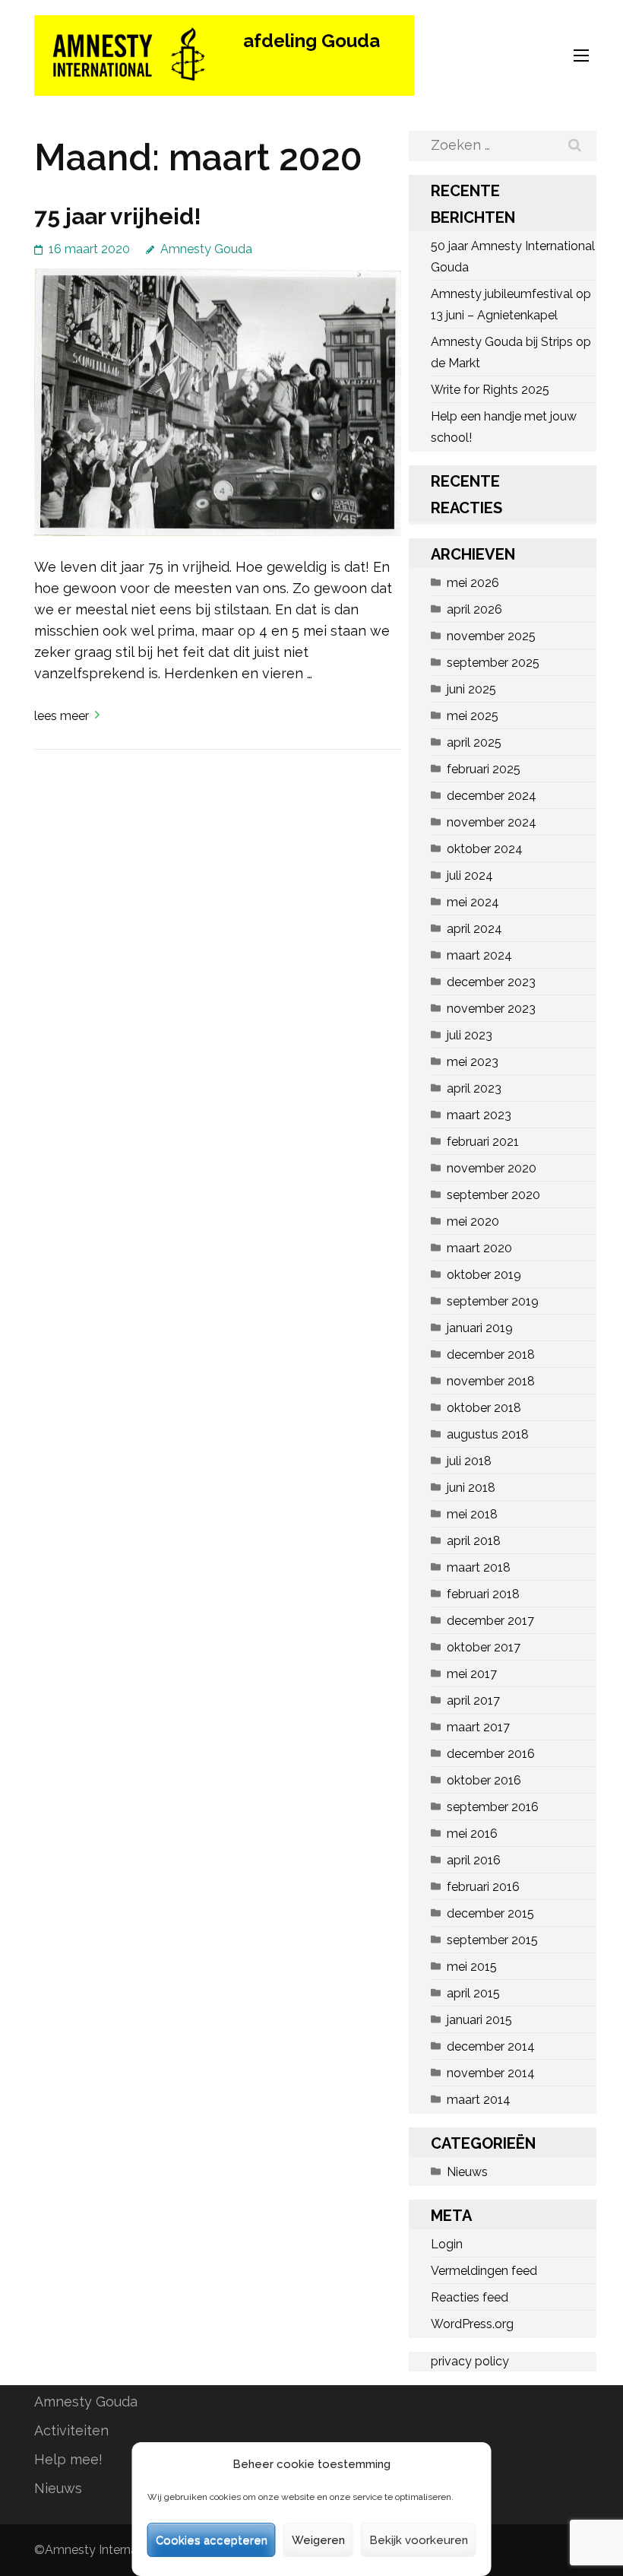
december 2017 (490, 1621)
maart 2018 (479, 1567)
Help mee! (68, 2459)
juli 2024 (470, 876)
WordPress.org (472, 2324)
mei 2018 (472, 1514)
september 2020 (493, 1195)
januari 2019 (480, 1328)
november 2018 (491, 1381)
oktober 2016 (484, 1780)
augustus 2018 (488, 1434)
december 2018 (491, 1355)
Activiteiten (71, 2430)
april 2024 (474, 929)
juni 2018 (471, 1488)
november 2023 (491, 1009)
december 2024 (492, 796)
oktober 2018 (484, 1408)
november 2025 (491, 636)
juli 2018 (469, 1461)
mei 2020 (473, 1221)
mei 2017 (472, 1674)
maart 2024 (479, 955)
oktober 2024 (485, 849)
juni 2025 (471, 689)
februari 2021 (483, 1142)
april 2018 (474, 1541)
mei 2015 (472, 1967)
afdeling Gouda (311, 41)
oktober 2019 (484, 1275)
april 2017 (473, 1700)
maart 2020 (479, 1248)
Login (447, 2244)
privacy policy (470, 2361)
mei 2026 (473, 583)
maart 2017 (478, 1727)
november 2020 (492, 1168)
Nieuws (467, 2172)
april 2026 (474, 609)
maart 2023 (479, 1115)
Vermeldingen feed (484, 2271)
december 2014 (491, 2046)
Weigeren (318, 2540)
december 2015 (490, 1913)
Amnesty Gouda (206, 249)
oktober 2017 (484, 1647)
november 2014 (491, 2073)
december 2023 (491, 982)
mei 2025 (473, 716)
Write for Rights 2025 (490, 390)
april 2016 (474, 1860)
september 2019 (493, 1301)
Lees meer (62, 716)
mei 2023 (473, 1062)
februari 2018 (483, 1594)
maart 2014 (479, 2100)
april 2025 (474, 742)
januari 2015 (479, 2020)
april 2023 (474, 1088)
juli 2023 (470, 1035)
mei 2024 (473, 902)
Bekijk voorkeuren (419, 2540)
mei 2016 (472, 1834)
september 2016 (493, 1807)
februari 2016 (483, 1887)
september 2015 (492, 1940)
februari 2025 (484, 769)
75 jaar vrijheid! (118, 216)
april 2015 (473, 1993)
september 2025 (493, 663)
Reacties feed (470, 2297)
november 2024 (492, 822)
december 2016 (491, 1754)
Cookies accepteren (212, 2540)
